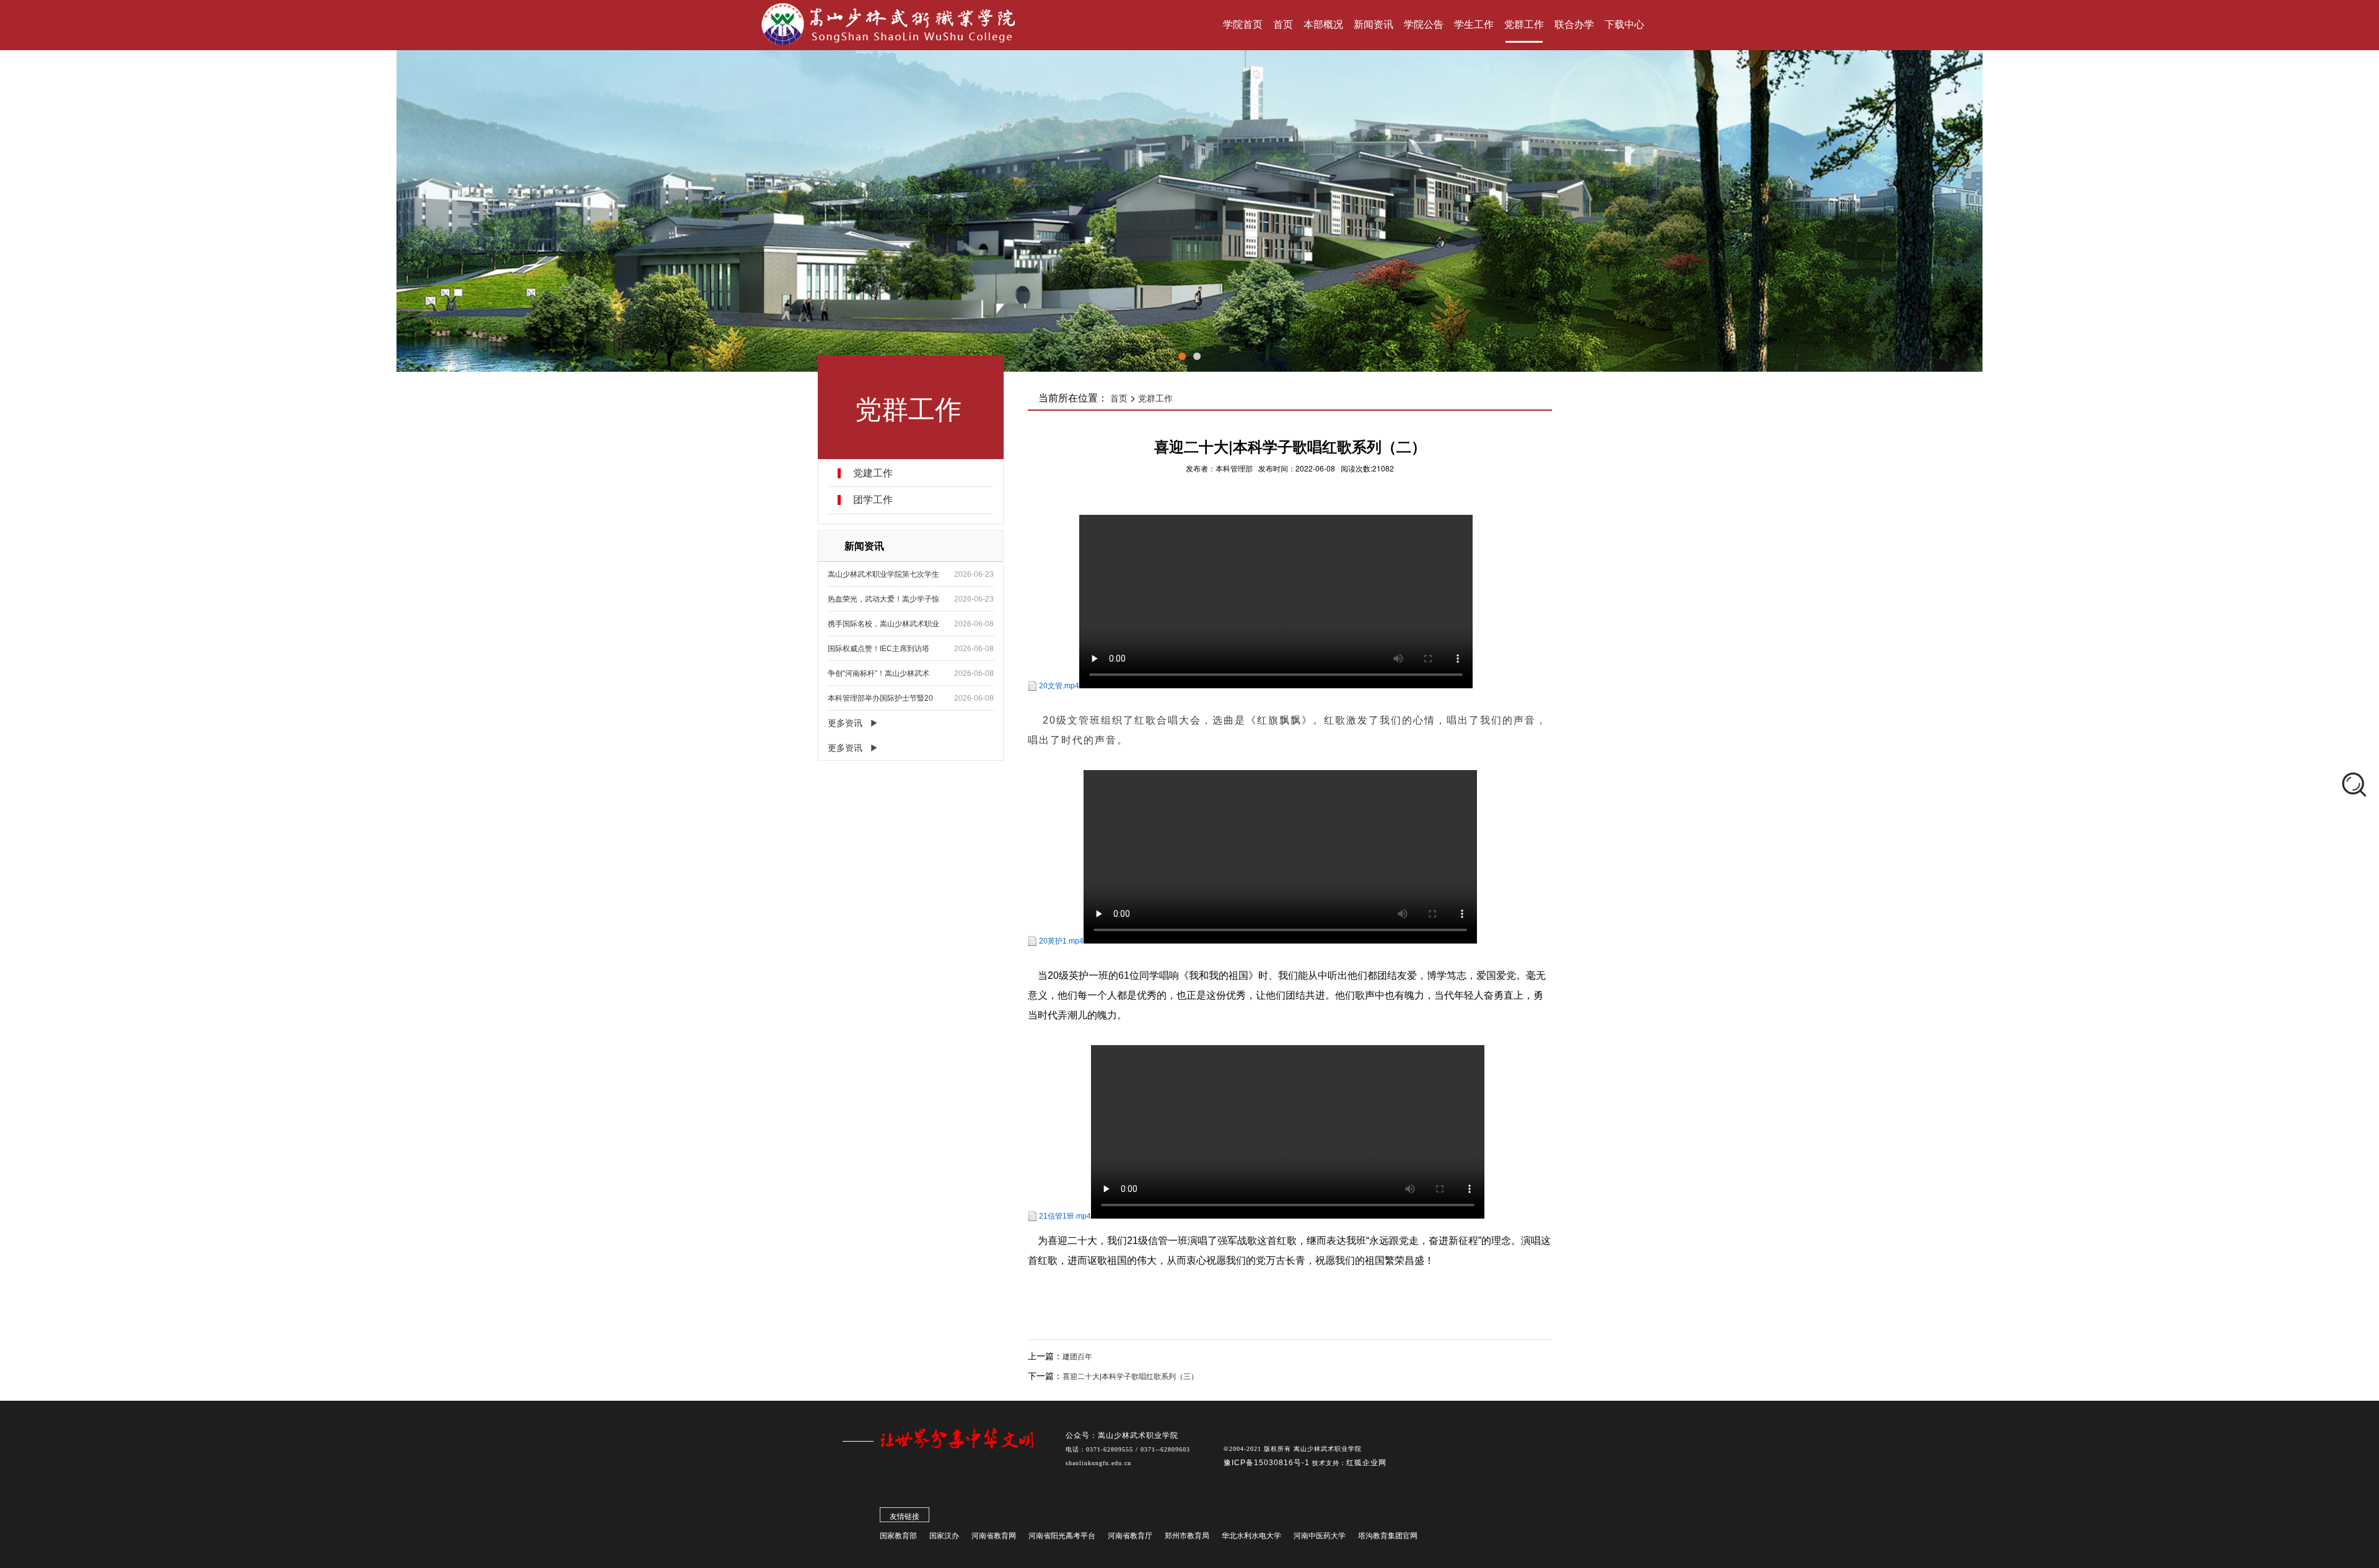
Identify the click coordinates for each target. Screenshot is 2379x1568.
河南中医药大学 (1320, 1536)
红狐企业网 (1366, 1463)
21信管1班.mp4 (1065, 1216)
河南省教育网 (994, 1536)
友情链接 (905, 1517)
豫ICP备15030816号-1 (1268, 1463)
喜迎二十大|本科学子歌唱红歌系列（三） (1130, 1377)
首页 (1119, 398)
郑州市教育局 (1187, 1536)
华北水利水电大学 (1251, 1536)
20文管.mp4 (1059, 686)
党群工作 (1155, 398)
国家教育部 (898, 1536)
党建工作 (873, 473)
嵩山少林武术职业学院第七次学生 (883, 574)
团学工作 (873, 500)
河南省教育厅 (1130, 1536)
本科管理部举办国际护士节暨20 (880, 698)
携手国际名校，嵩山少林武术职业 (883, 624)
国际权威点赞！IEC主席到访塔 (878, 649)
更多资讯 (845, 723)
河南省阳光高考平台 (1062, 1536)
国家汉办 (944, 1536)
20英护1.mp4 (1061, 941)
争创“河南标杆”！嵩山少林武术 (878, 673)
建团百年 (1077, 1357)
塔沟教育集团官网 (1388, 1536)
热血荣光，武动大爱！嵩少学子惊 (883, 599)
